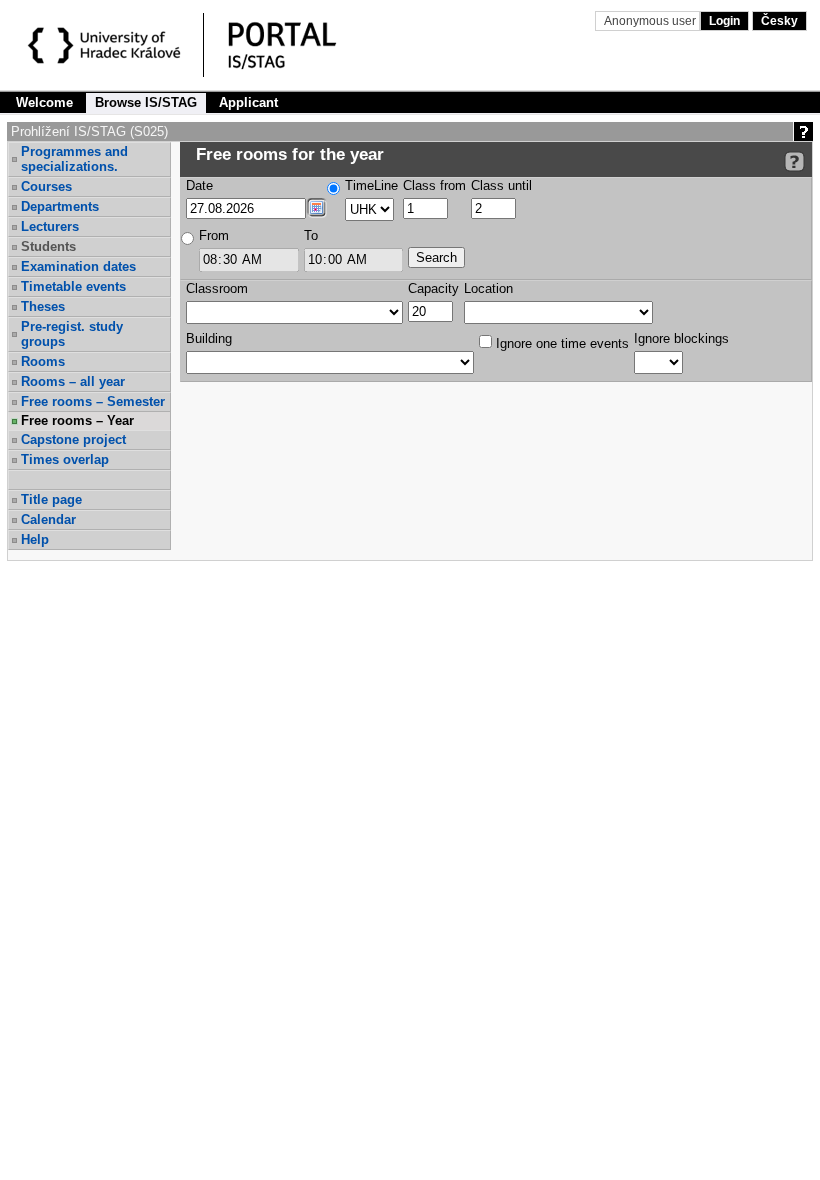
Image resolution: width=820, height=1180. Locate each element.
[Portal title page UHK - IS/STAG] (303, 48)
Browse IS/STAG (146, 102)
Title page (51, 499)
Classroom (217, 288)
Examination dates (78, 266)
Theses (43, 306)
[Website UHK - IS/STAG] (107, 48)
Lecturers (50, 226)
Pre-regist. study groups (72, 334)
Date (199, 185)
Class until (501, 185)
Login (724, 21)
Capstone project (73, 439)
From (214, 235)
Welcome (44, 102)
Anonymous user (651, 21)
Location (488, 288)
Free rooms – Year (77, 420)
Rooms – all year (73, 381)
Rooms (43, 361)
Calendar (48, 519)
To (311, 235)
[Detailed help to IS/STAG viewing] (794, 161)
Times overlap (65, 459)
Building (209, 338)
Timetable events (73, 286)
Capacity (433, 288)
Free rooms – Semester (93, 401)
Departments (60, 206)
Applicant (248, 102)
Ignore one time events (560, 343)
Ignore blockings (681, 338)
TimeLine (371, 185)
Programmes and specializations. (74, 159)
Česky (779, 21)
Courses (46, 186)
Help (35, 539)
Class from (434, 185)
